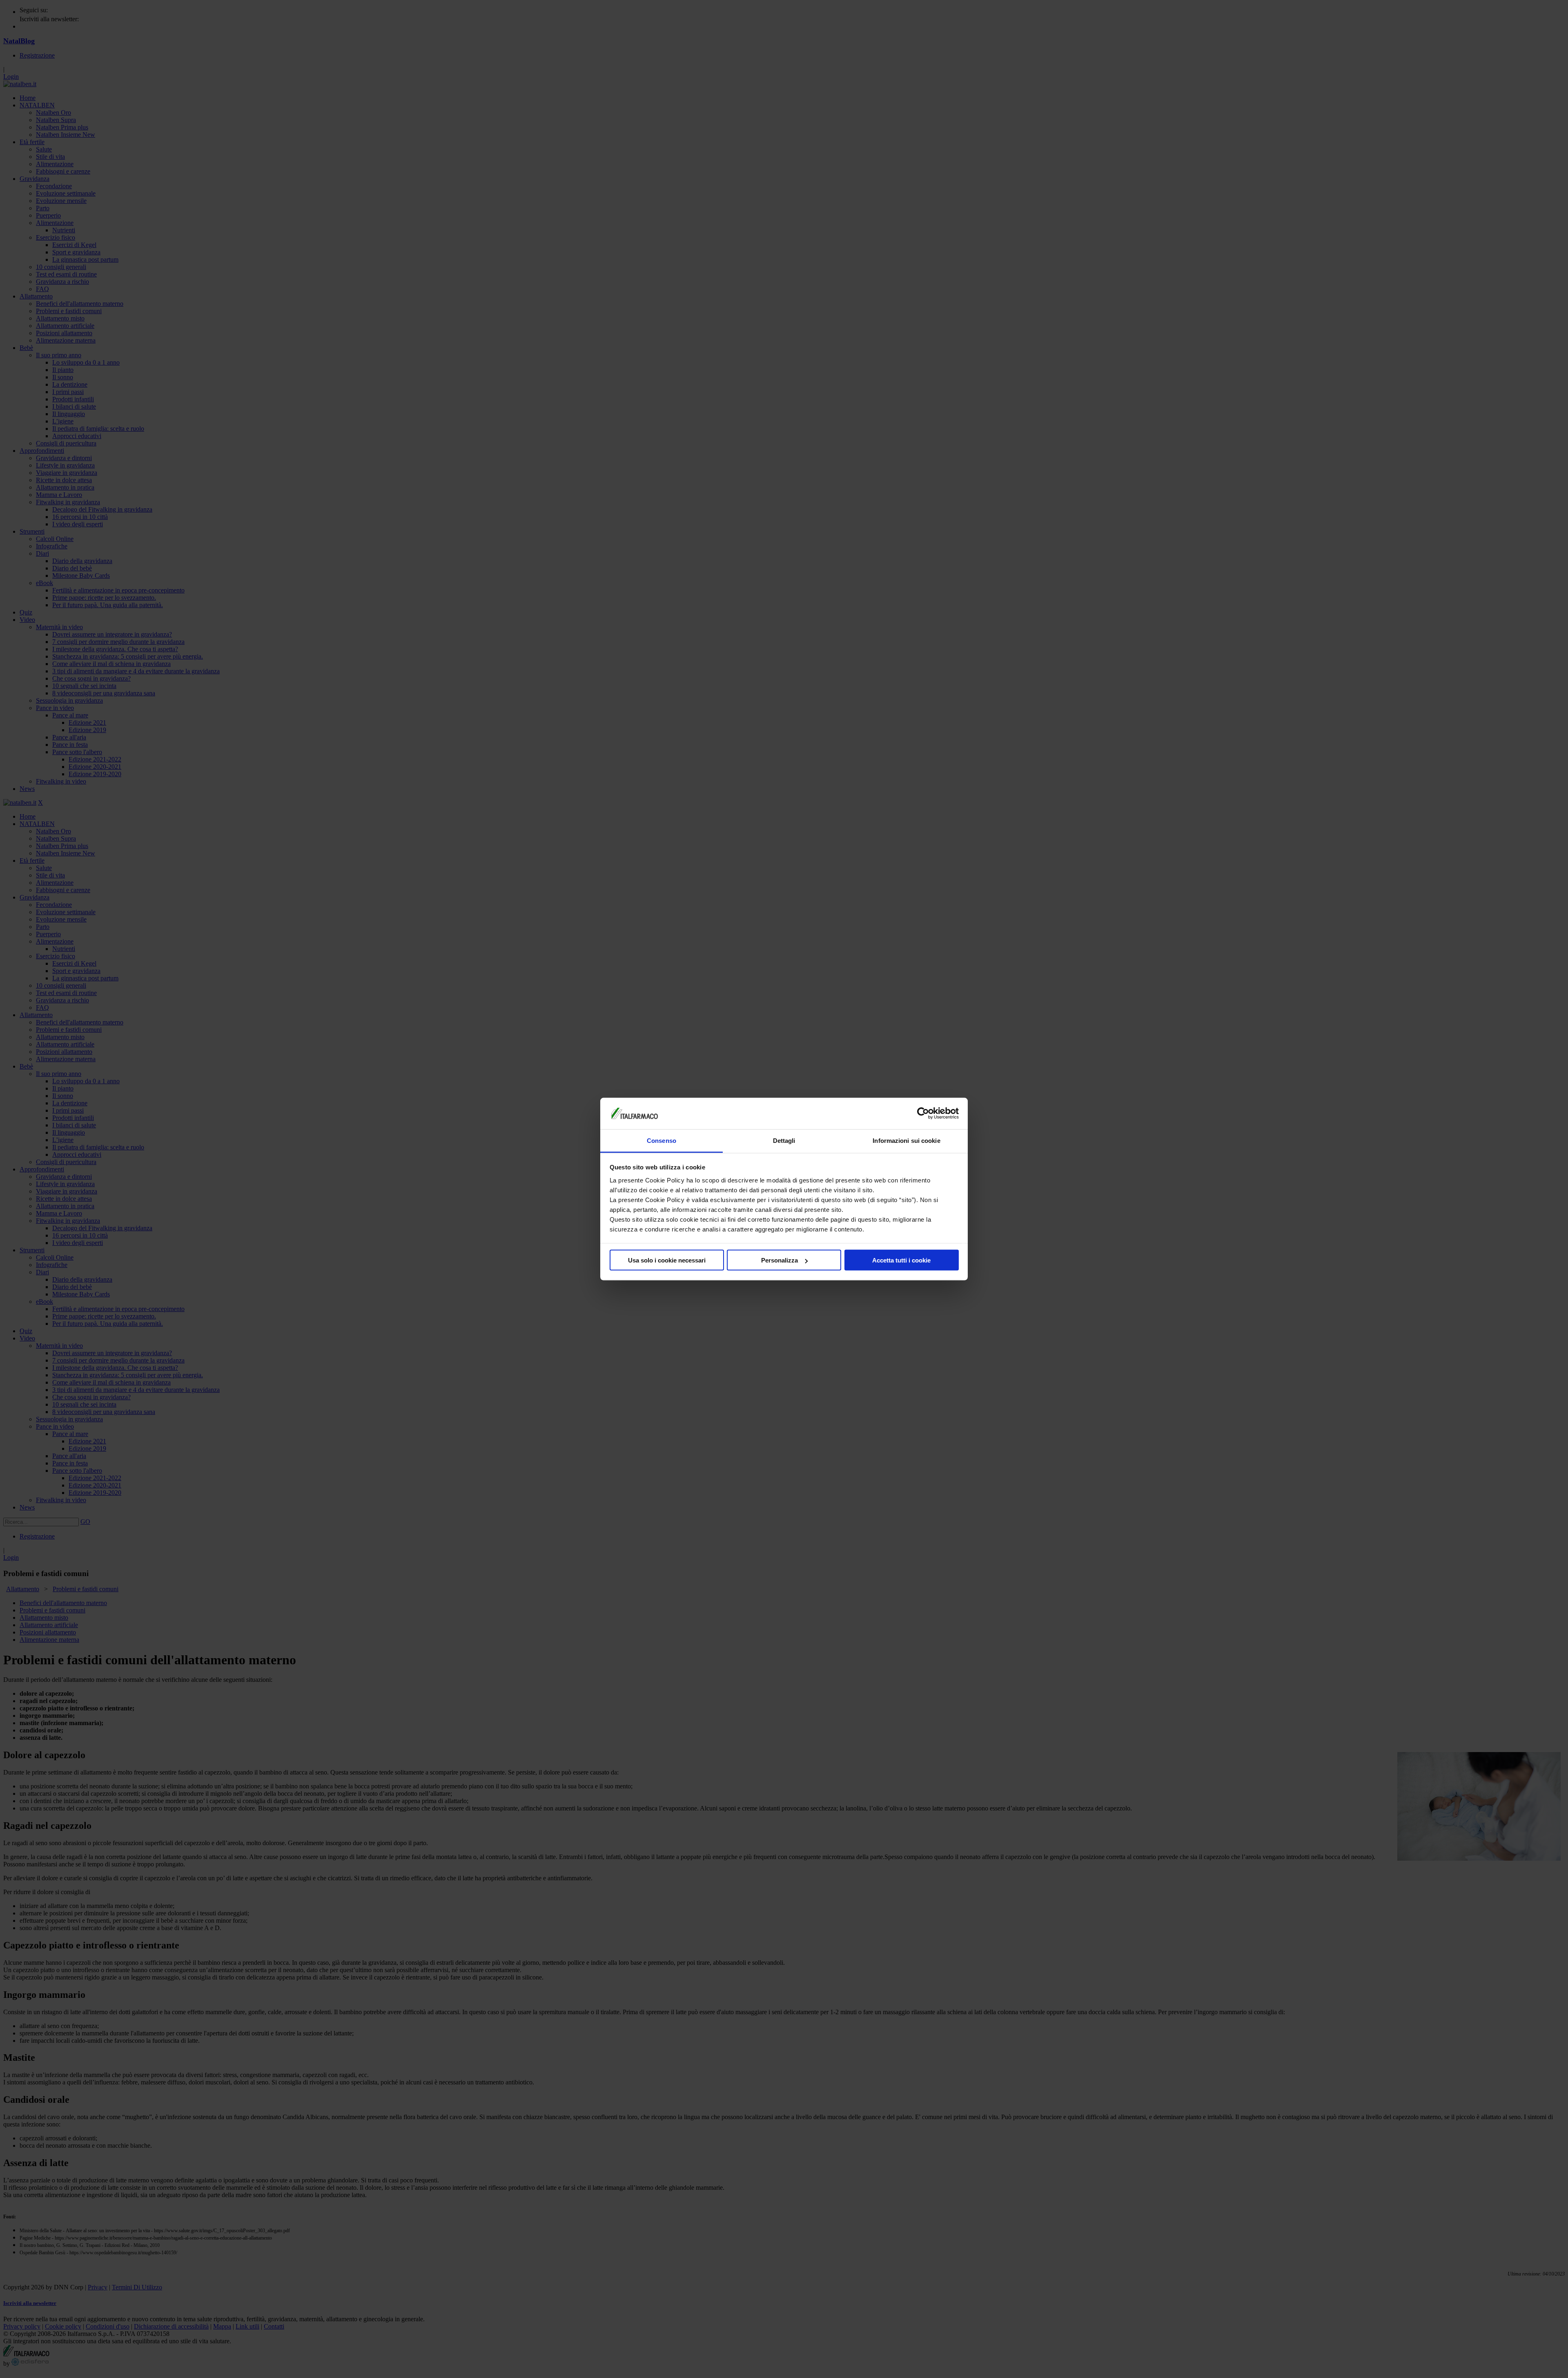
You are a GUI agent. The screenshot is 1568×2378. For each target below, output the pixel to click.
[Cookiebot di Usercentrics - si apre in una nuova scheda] (923, 1113)
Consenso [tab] (661, 1140)
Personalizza (780, 1260)
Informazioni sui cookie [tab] (906, 1140)
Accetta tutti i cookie (901, 1260)
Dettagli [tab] (784, 1140)
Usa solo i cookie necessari (667, 1260)
